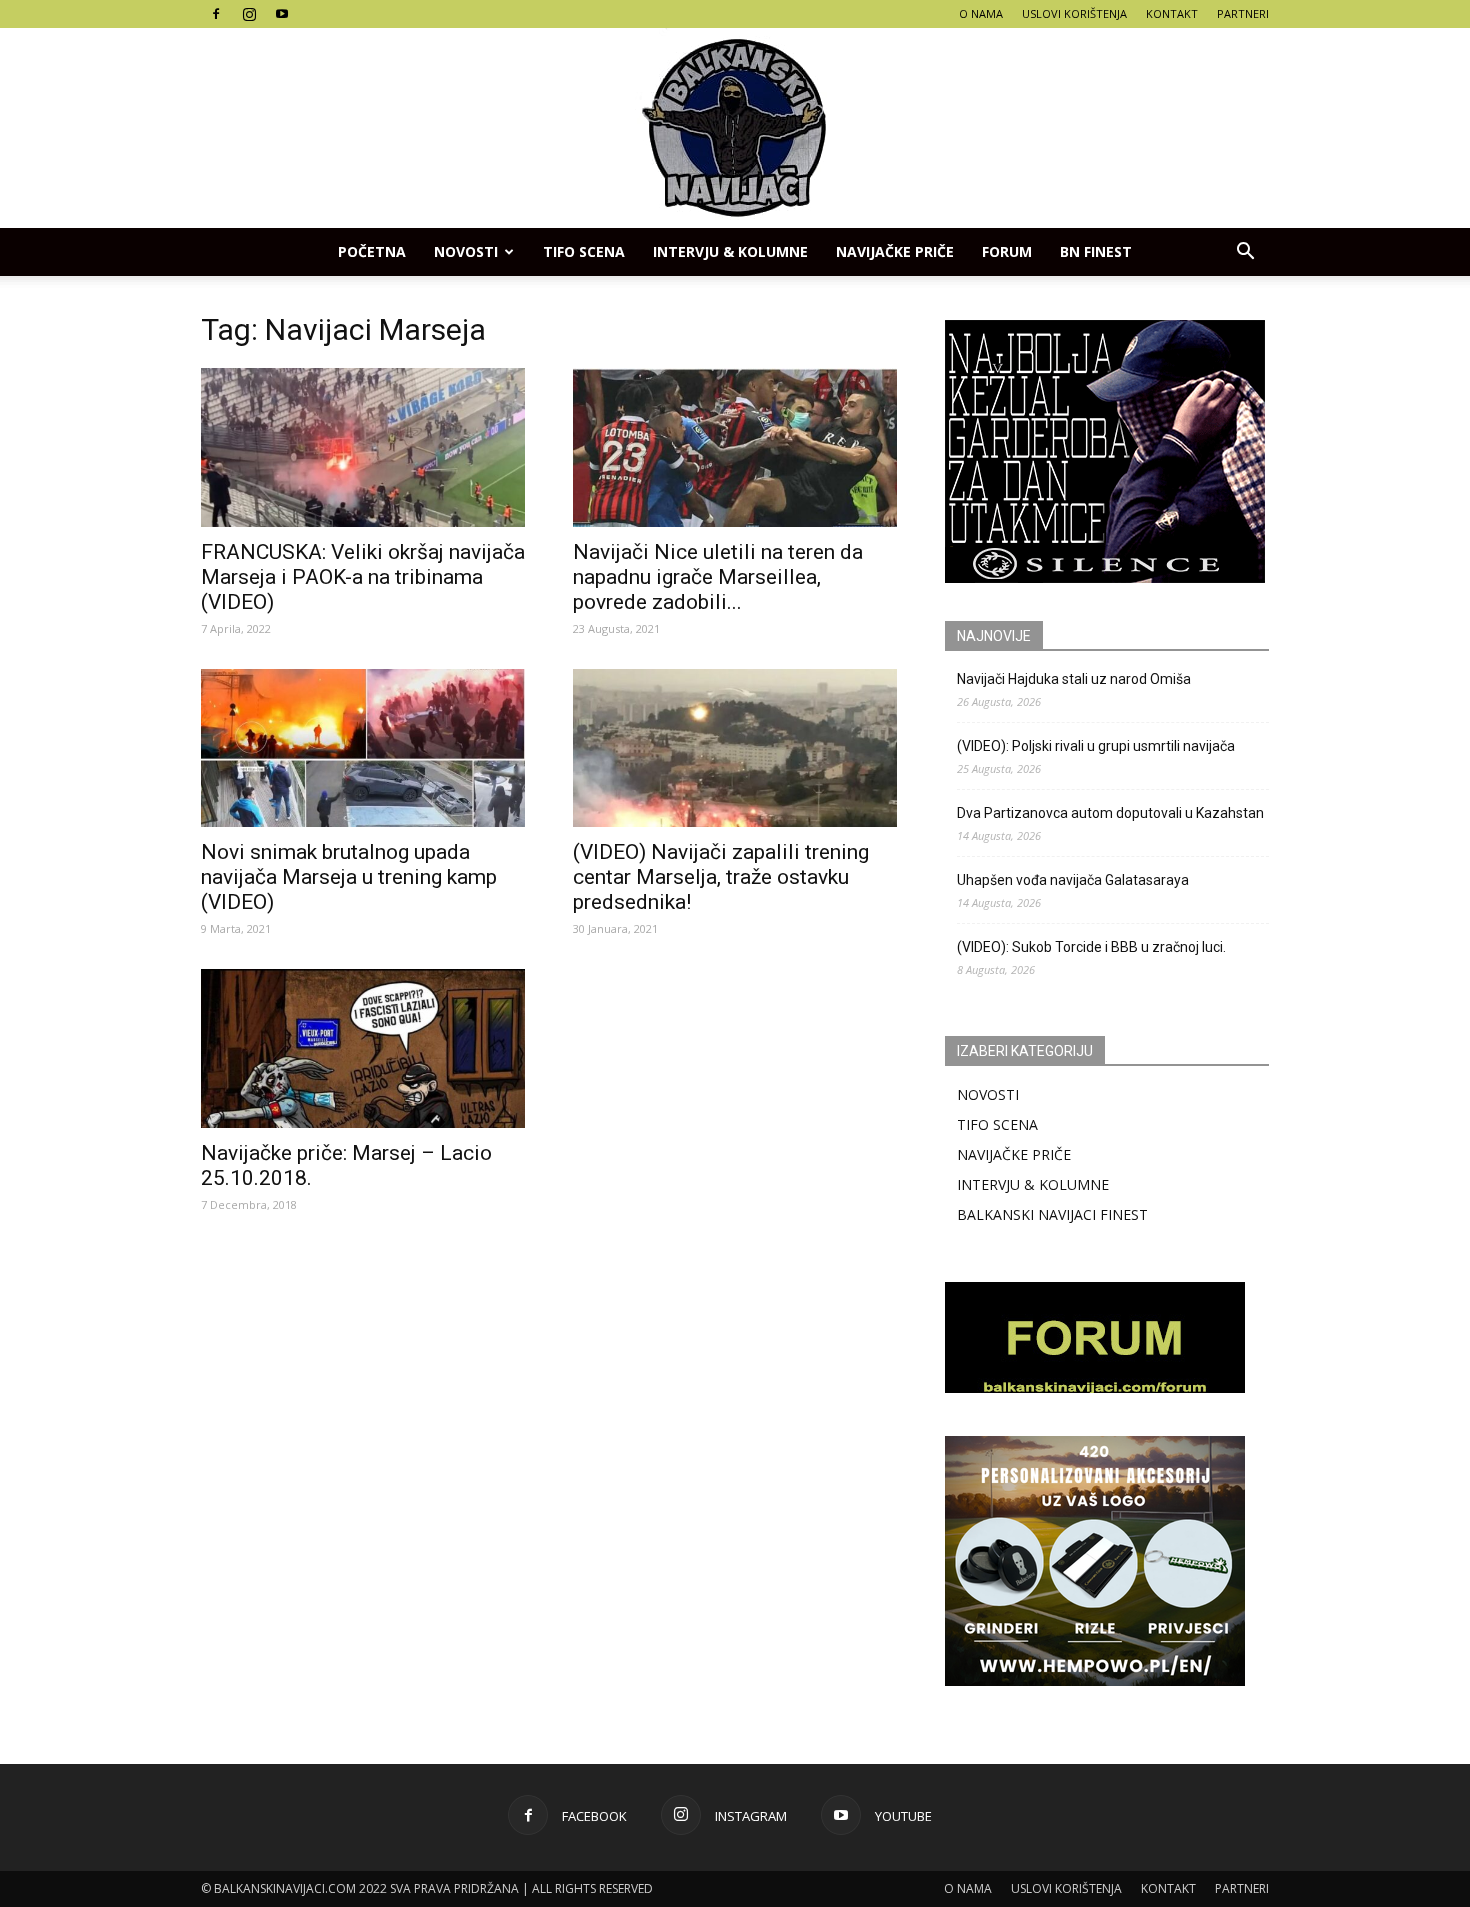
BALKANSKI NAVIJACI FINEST (1052, 1214)
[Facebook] (216, 14)
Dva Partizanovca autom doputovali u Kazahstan (1110, 813)
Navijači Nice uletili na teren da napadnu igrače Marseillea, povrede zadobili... (718, 577)
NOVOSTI (988, 1094)
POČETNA (372, 251)
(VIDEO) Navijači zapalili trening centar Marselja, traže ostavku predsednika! (721, 877)
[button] (1245, 252)
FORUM (1007, 251)
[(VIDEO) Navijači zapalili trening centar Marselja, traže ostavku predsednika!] (735, 748)
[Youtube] (282, 14)
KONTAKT (1172, 13)
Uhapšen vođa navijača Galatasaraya (1073, 880)
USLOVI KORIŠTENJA (1074, 13)
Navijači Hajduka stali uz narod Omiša (1074, 679)
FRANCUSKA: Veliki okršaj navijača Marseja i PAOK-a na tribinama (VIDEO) (363, 577)
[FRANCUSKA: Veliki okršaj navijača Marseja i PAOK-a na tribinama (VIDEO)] (363, 447)
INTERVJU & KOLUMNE (730, 251)
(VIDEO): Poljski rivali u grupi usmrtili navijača (1096, 746)
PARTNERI (1243, 13)
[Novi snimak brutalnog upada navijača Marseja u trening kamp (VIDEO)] (363, 748)
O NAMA (981, 13)
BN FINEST (1096, 251)
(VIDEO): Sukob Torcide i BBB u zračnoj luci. (1091, 947)
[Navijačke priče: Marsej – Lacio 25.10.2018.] (363, 1048)
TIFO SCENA (584, 251)
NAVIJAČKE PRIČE (895, 251)
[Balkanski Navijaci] (735, 128)
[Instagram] (249, 14)
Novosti (466, 251)
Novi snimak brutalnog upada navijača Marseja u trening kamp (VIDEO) (349, 877)
